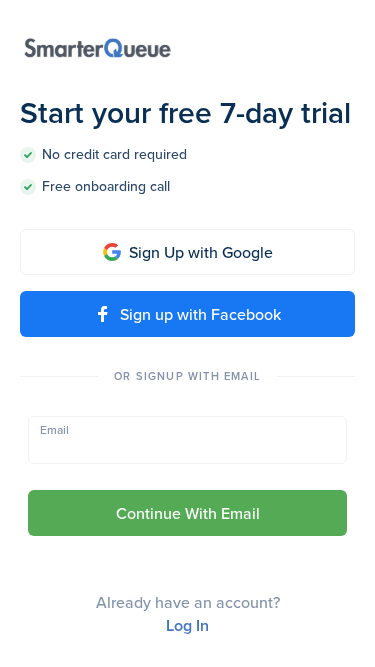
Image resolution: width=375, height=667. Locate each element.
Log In (187, 625)
